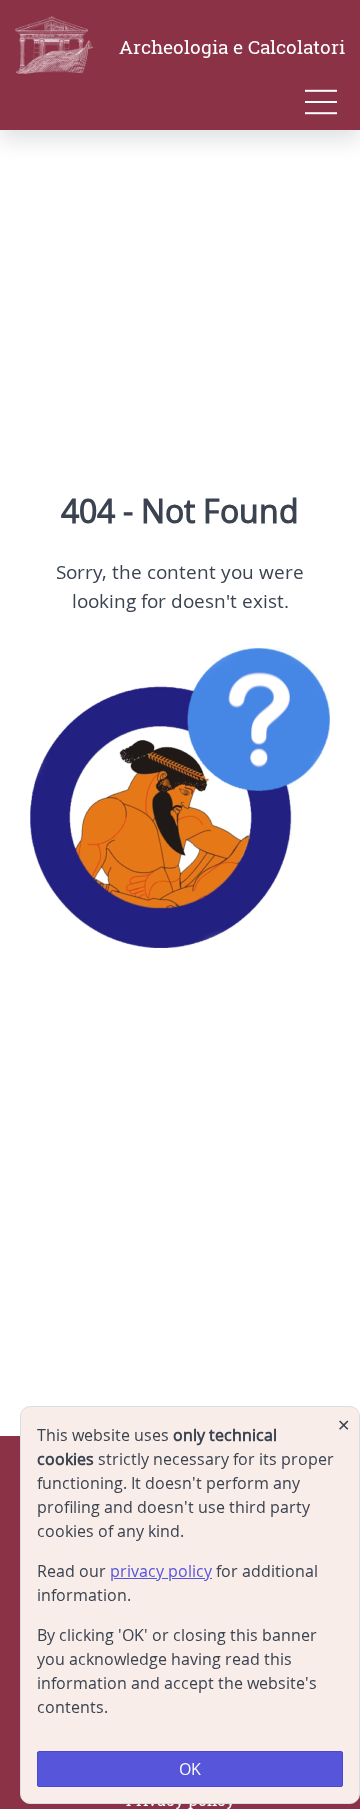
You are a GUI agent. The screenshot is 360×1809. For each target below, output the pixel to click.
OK (190, 1769)
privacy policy (161, 1571)
